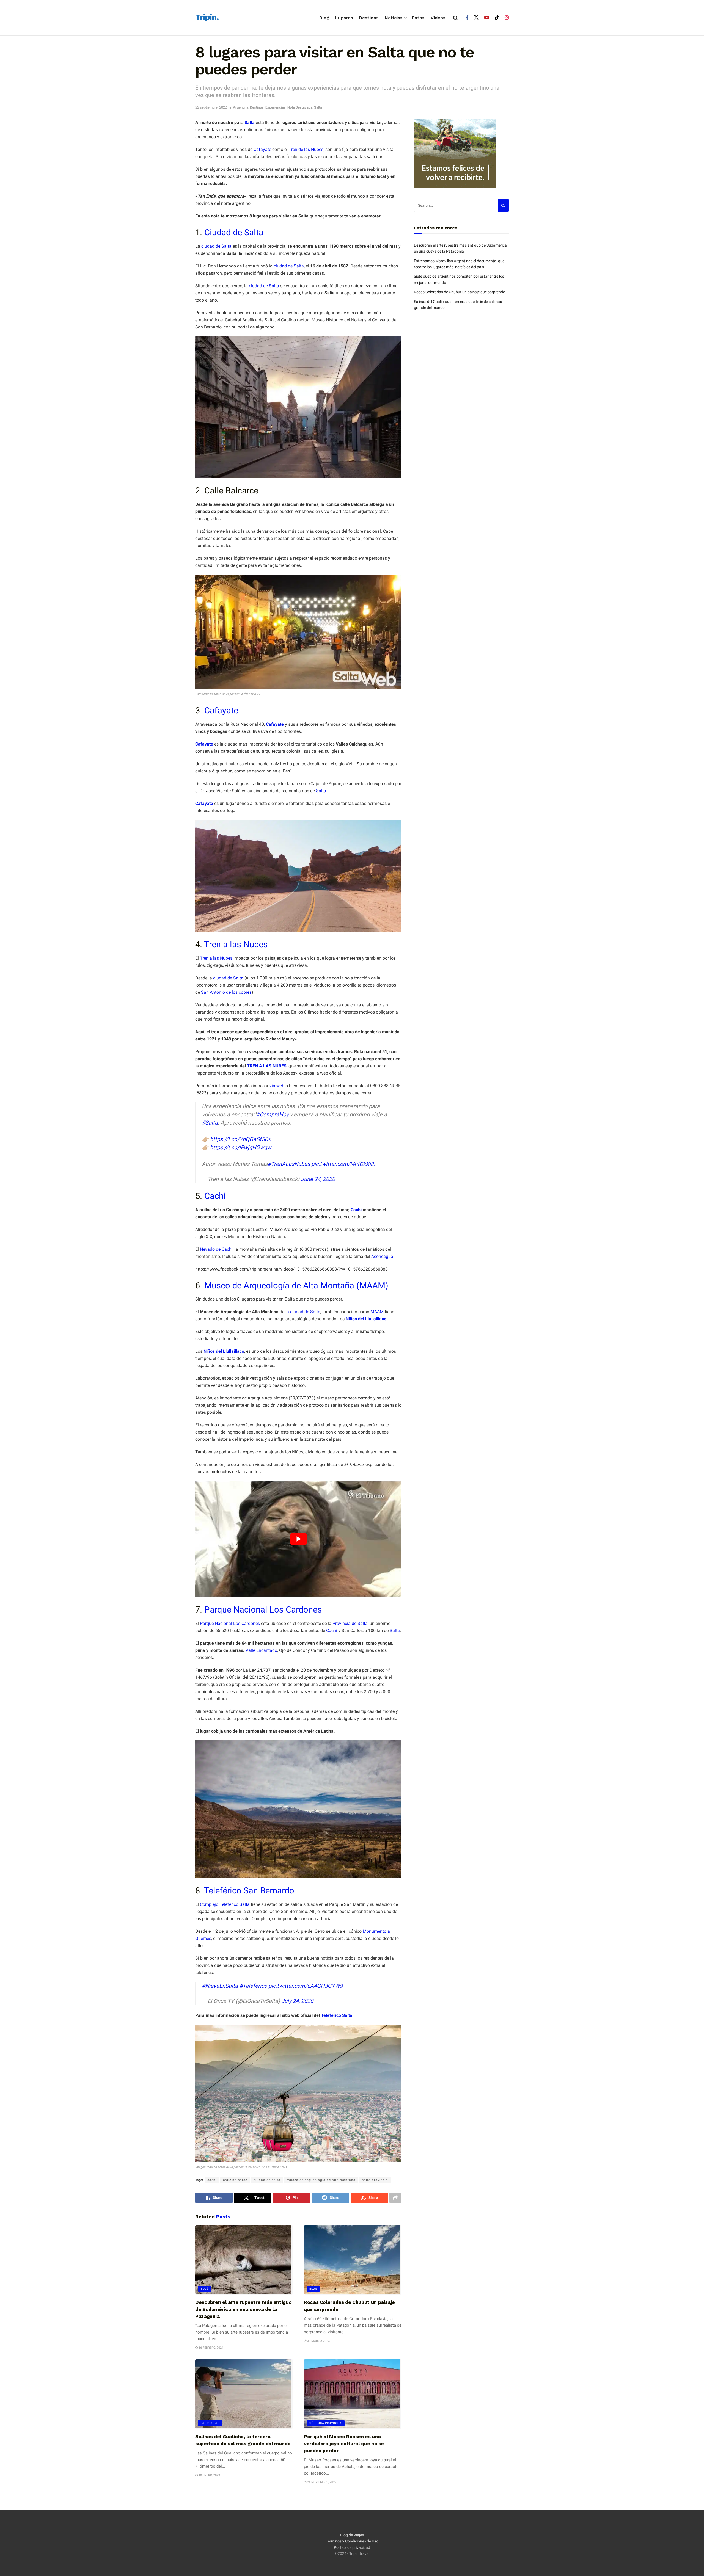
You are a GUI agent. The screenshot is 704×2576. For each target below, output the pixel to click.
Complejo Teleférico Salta (225, 1904)
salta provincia (375, 2180)
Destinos (369, 18)
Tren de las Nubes (306, 149)
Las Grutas (210, 2423)
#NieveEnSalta (220, 1986)
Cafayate (262, 149)
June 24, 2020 (318, 1179)
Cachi (215, 1196)
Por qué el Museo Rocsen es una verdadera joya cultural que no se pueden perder (344, 2443)
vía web (277, 1086)
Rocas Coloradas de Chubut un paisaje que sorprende (459, 292)
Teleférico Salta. (337, 2015)
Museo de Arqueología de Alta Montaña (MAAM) (296, 1286)
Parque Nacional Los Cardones (263, 1610)
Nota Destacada (300, 107)
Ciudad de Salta (234, 232)
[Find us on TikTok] (497, 18)
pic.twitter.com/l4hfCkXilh (343, 1164)
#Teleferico (253, 1986)
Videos (438, 18)
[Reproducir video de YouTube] (298, 1539)
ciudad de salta (267, 2180)
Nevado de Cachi (216, 1249)
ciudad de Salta (216, 246)
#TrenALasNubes (289, 1164)
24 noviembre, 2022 (321, 2482)
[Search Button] (456, 18)
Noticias (394, 18)
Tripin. (207, 17)
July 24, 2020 (297, 2001)
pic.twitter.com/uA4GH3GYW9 (306, 1986)
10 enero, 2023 (209, 2475)
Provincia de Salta (350, 1623)
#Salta (210, 1123)
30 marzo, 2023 (318, 2341)
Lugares (344, 18)
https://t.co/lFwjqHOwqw (241, 1147)
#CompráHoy (272, 1114)
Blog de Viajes (352, 2535)
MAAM (377, 1312)
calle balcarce (235, 2180)
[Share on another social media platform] (395, 2198)
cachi (212, 2180)
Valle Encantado (261, 1650)
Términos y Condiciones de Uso (352, 2541)
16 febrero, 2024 (211, 2348)
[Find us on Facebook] (467, 18)
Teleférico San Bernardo (249, 1891)
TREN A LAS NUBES (267, 1066)
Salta (318, 107)
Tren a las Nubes (236, 944)
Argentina (241, 107)
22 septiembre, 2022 (211, 107)
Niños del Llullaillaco (366, 1319)
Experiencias (276, 107)
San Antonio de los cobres (226, 992)
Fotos (418, 18)
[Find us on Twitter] (476, 18)
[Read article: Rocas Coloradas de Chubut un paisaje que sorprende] (353, 2260)
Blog (324, 18)
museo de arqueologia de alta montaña (321, 2180)
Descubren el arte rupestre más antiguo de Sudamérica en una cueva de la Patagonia (243, 2309)
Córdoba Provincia (326, 2423)
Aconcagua (382, 1256)
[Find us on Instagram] (507, 18)
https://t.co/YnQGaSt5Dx (240, 1139)
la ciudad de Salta (303, 1312)
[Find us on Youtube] (487, 18)
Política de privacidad (352, 2547)
